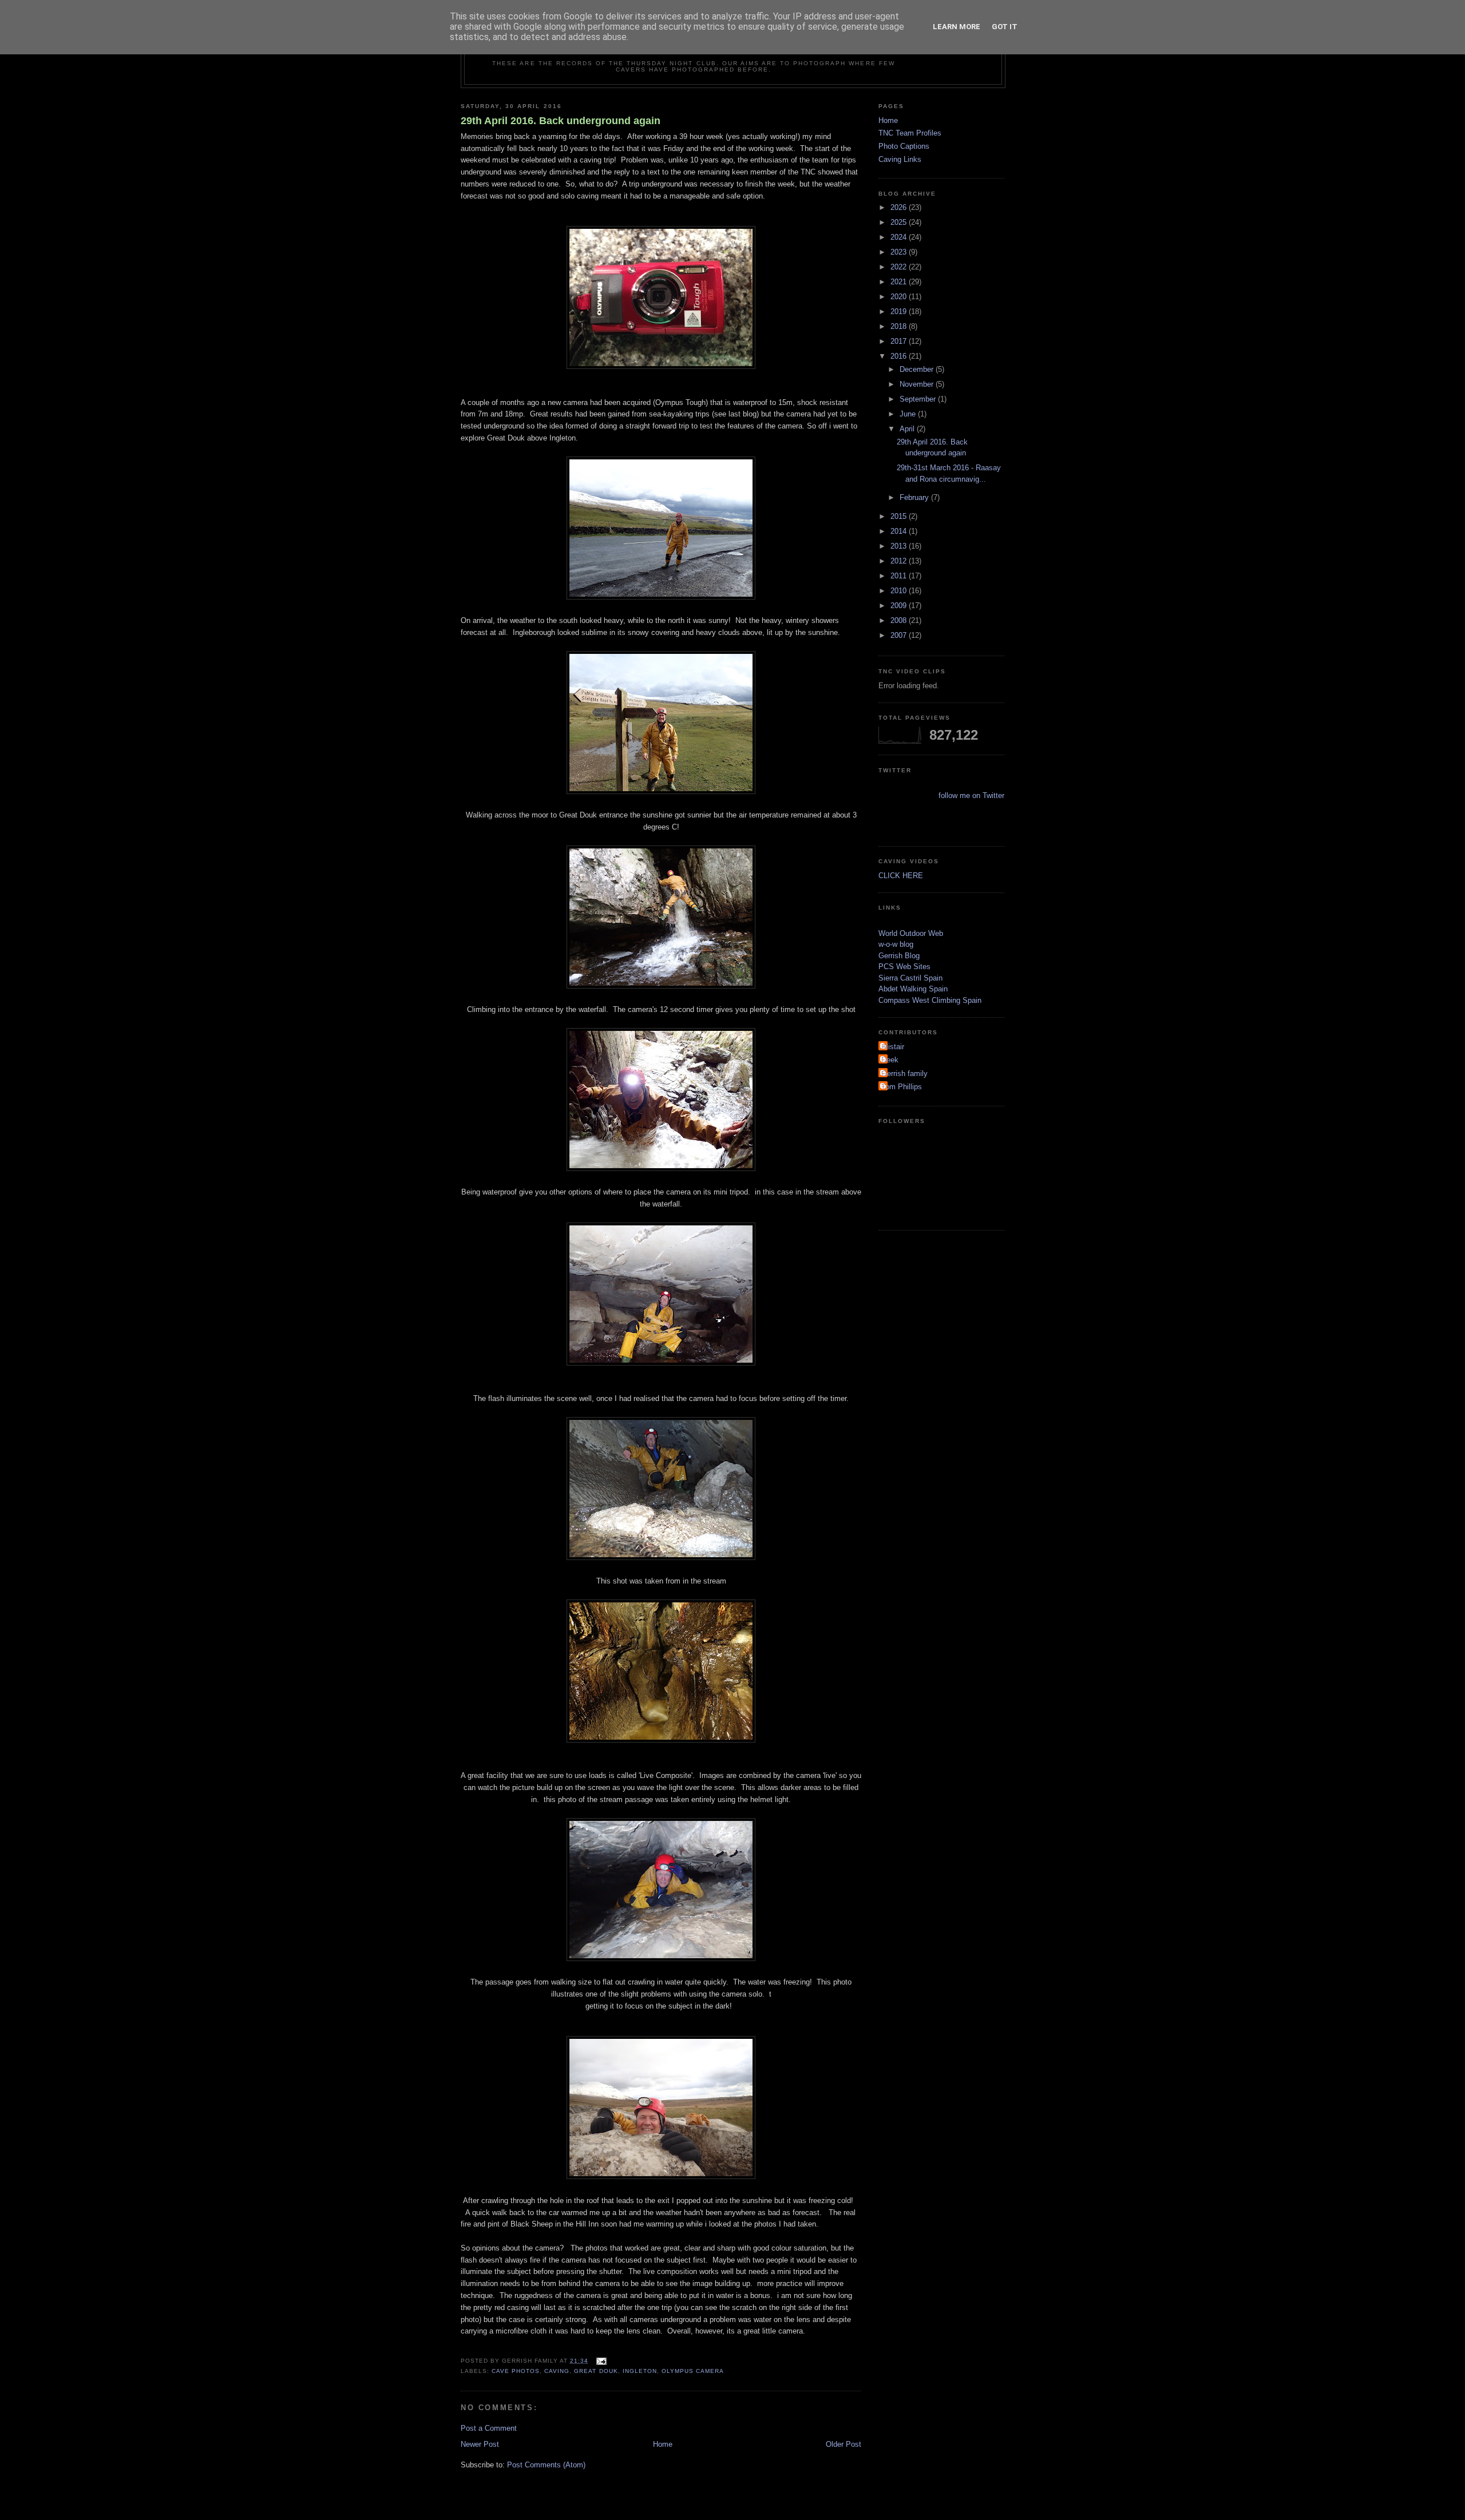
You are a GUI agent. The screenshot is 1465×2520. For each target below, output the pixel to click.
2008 (900, 620)
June (909, 414)
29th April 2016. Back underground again (561, 121)
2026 (900, 207)
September (919, 399)
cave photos (516, 2371)
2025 (900, 222)
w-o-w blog (896, 944)
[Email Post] (600, 2361)
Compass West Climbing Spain (930, 1000)
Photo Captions (904, 146)
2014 (900, 531)
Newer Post (480, 2444)
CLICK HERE (901, 876)
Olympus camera (693, 2371)
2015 (900, 516)
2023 (900, 252)
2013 (900, 546)
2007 (900, 635)
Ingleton (640, 2371)
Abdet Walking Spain (913, 989)
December (918, 369)
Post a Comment (489, 2428)
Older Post (844, 2444)
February (915, 497)
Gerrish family (904, 1074)
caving (557, 2371)
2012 (900, 561)
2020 (900, 297)
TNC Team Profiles (910, 133)
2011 (900, 576)
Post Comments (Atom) (546, 2465)
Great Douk (596, 2371)
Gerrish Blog (899, 956)
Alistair (893, 1047)
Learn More (957, 27)
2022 (900, 267)
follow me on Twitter (971, 795)
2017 (900, 341)
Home (663, 2444)
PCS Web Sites (904, 967)
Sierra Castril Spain (910, 978)
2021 (900, 282)
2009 (900, 606)
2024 (900, 237)
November (918, 384)
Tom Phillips (902, 1087)
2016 (900, 356)
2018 (900, 326)
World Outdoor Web (911, 933)
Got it (1005, 27)
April (908, 429)
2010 (900, 591)
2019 (900, 311)
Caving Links (900, 159)
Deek (890, 1060)
